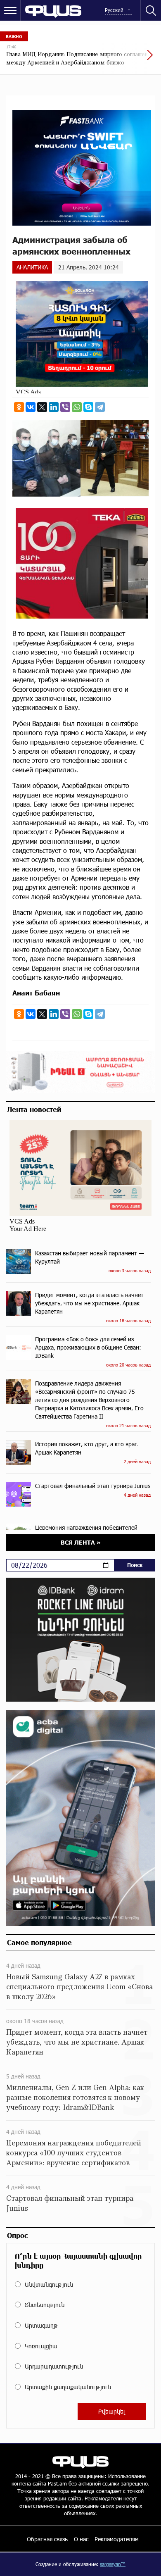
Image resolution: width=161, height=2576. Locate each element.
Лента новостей (34, 1109)
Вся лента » (81, 1542)
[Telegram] (100, 407)
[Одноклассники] (19, 407)
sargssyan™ (113, 2564)
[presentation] (130, 59)
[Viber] (65, 407)
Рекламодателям (117, 2539)
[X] (42, 407)
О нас (81, 2539)
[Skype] (88, 407)
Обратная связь (47, 2539)
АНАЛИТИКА (32, 267)
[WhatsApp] (77, 407)
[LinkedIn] (54, 407)
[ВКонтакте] (31, 407)
